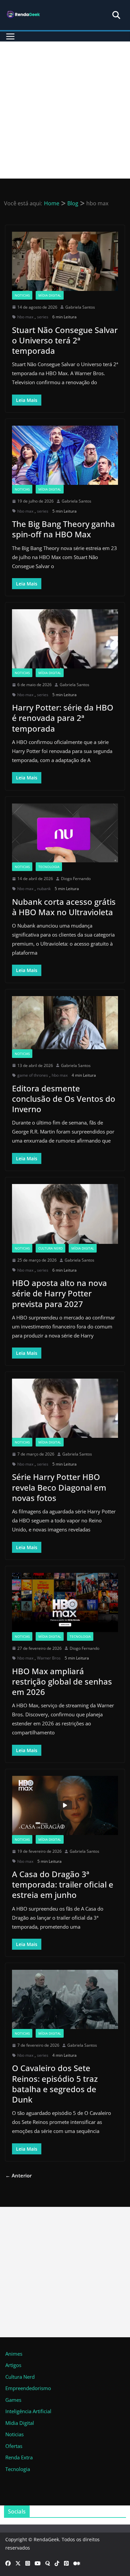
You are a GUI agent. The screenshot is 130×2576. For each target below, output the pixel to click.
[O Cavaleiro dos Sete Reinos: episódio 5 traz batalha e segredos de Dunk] (65, 1999)
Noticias (22, 295)
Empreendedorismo (28, 2388)
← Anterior (18, 2175)
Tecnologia (49, 867)
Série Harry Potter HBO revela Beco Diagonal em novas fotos (59, 1487)
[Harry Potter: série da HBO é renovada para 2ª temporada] (65, 639)
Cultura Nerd (50, 1248)
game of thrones (33, 1075)
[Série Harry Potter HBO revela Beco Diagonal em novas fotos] (65, 1408)
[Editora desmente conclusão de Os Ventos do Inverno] (65, 1023)
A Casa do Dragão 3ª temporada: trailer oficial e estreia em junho (63, 1884)
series (43, 317)
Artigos (13, 2365)
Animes (14, 2354)
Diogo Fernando (76, 879)
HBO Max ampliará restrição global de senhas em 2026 (62, 1681)
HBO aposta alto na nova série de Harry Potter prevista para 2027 (59, 1293)
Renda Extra (19, 2457)
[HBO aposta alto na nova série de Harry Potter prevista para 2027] (65, 1214)
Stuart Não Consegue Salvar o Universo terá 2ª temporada (65, 340)
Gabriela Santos (80, 307)
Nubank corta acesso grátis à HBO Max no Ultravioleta (64, 907)
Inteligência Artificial (28, 2411)
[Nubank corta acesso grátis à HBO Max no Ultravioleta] (65, 833)
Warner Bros (49, 1658)
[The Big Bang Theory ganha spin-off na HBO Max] (65, 455)
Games (13, 2400)
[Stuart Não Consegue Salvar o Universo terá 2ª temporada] (65, 261)
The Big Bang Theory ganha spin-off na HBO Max (63, 529)
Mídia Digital (50, 295)
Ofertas (14, 2446)
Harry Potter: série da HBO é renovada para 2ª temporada (63, 718)
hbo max (25, 317)
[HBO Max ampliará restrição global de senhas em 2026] (65, 1602)
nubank (44, 889)
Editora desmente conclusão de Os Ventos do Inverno (64, 1099)
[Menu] (10, 36)
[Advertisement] (65, 110)
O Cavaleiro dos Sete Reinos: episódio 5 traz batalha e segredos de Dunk (55, 2084)
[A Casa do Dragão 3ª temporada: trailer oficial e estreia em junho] (65, 1805)
